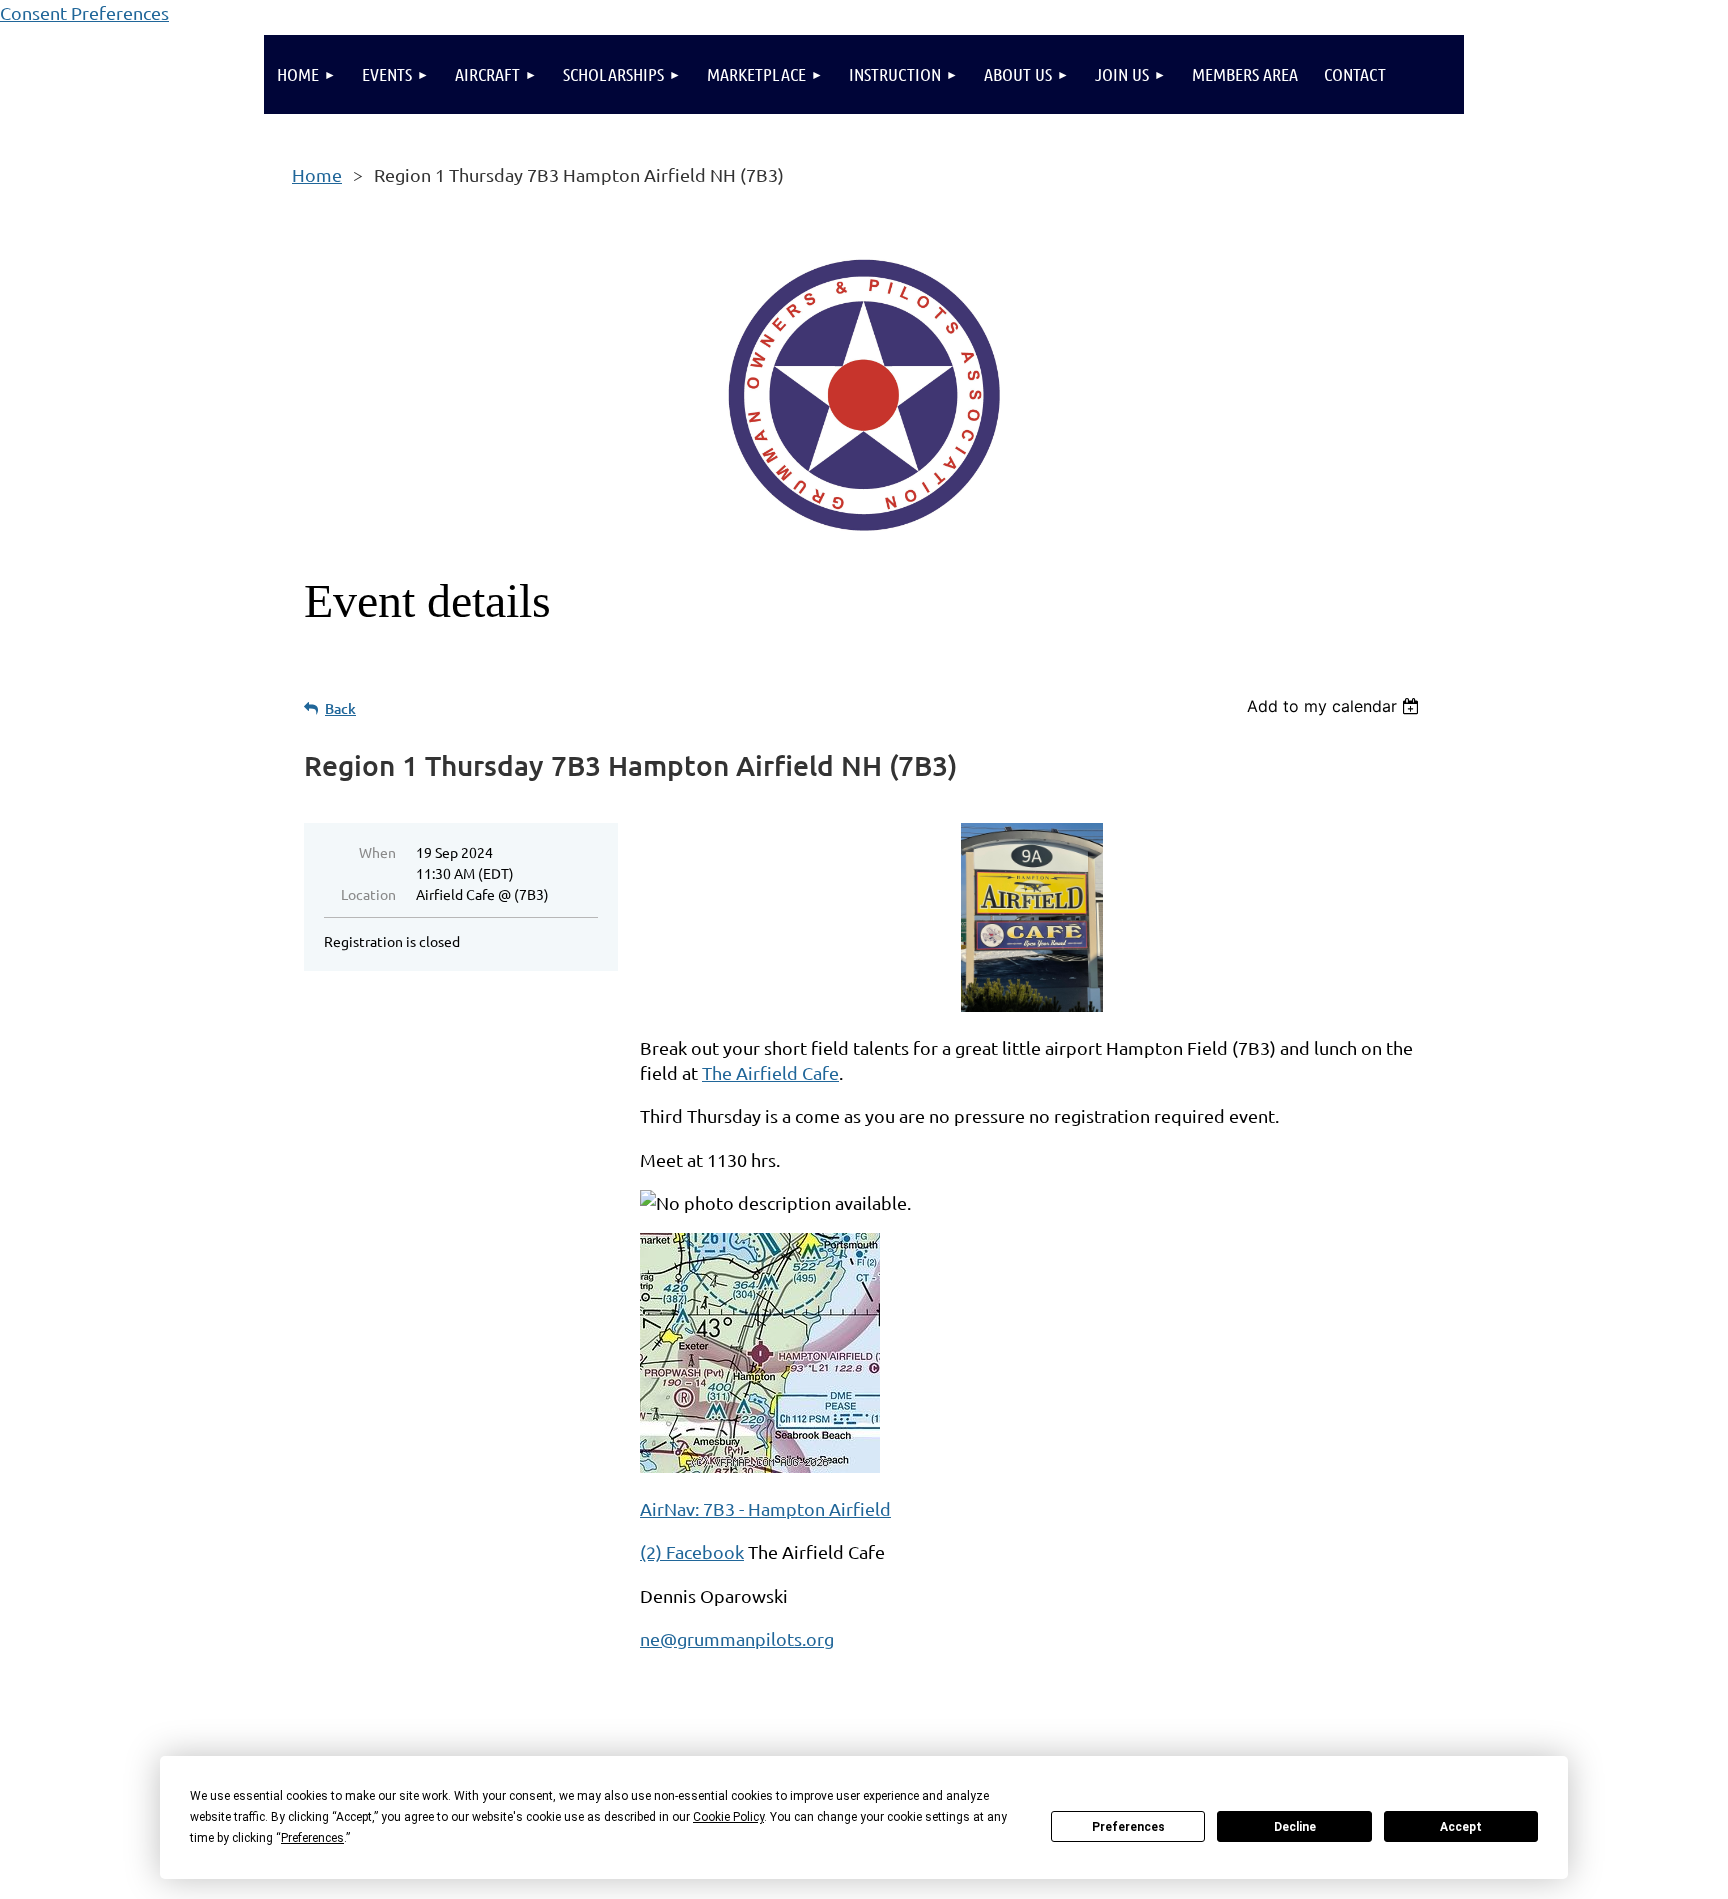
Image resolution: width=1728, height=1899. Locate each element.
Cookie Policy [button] (728, 1817)
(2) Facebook (692, 1551)
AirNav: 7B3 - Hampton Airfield (765, 1508)
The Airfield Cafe (770, 1072)
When (377, 852)
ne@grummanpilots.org (737, 1638)
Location (368, 894)
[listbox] (1335, 706)
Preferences (1128, 1827)
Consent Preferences (84, 12)
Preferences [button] (312, 1838)
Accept (1461, 1827)
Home (317, 174)
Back (340, 708)
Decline (1295, 1827)
